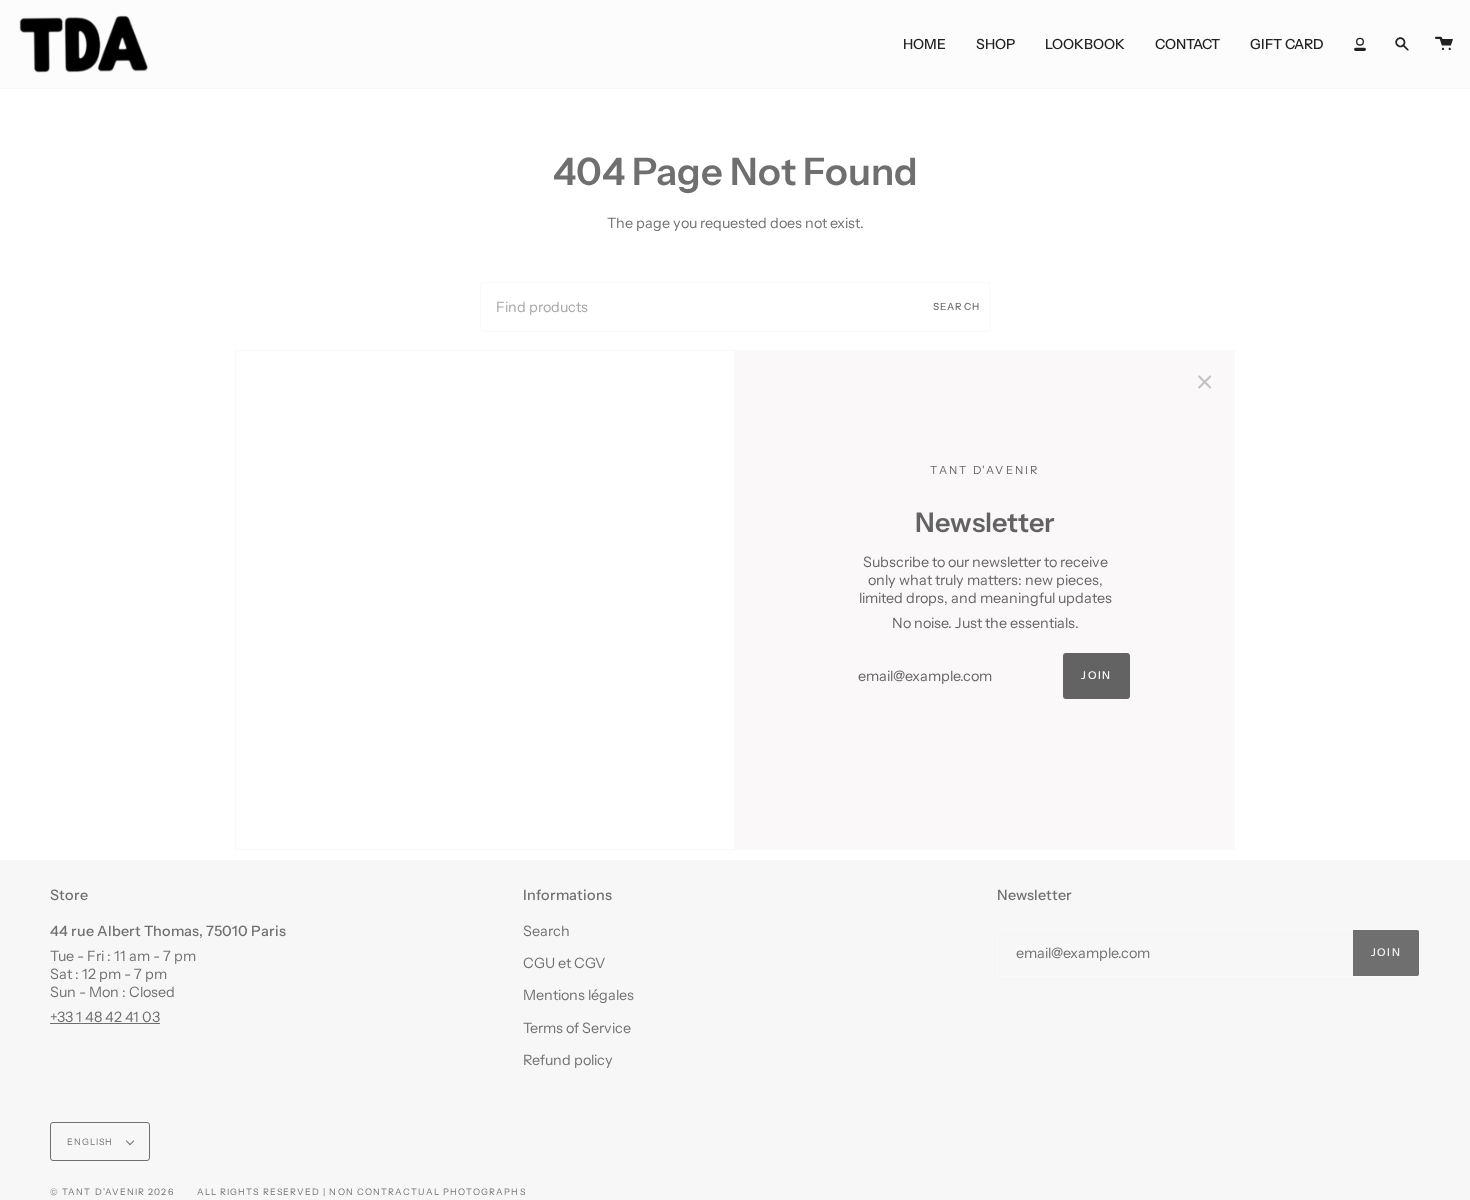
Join (1096, 675)
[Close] (1205, 380)
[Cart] (1444, 44)
